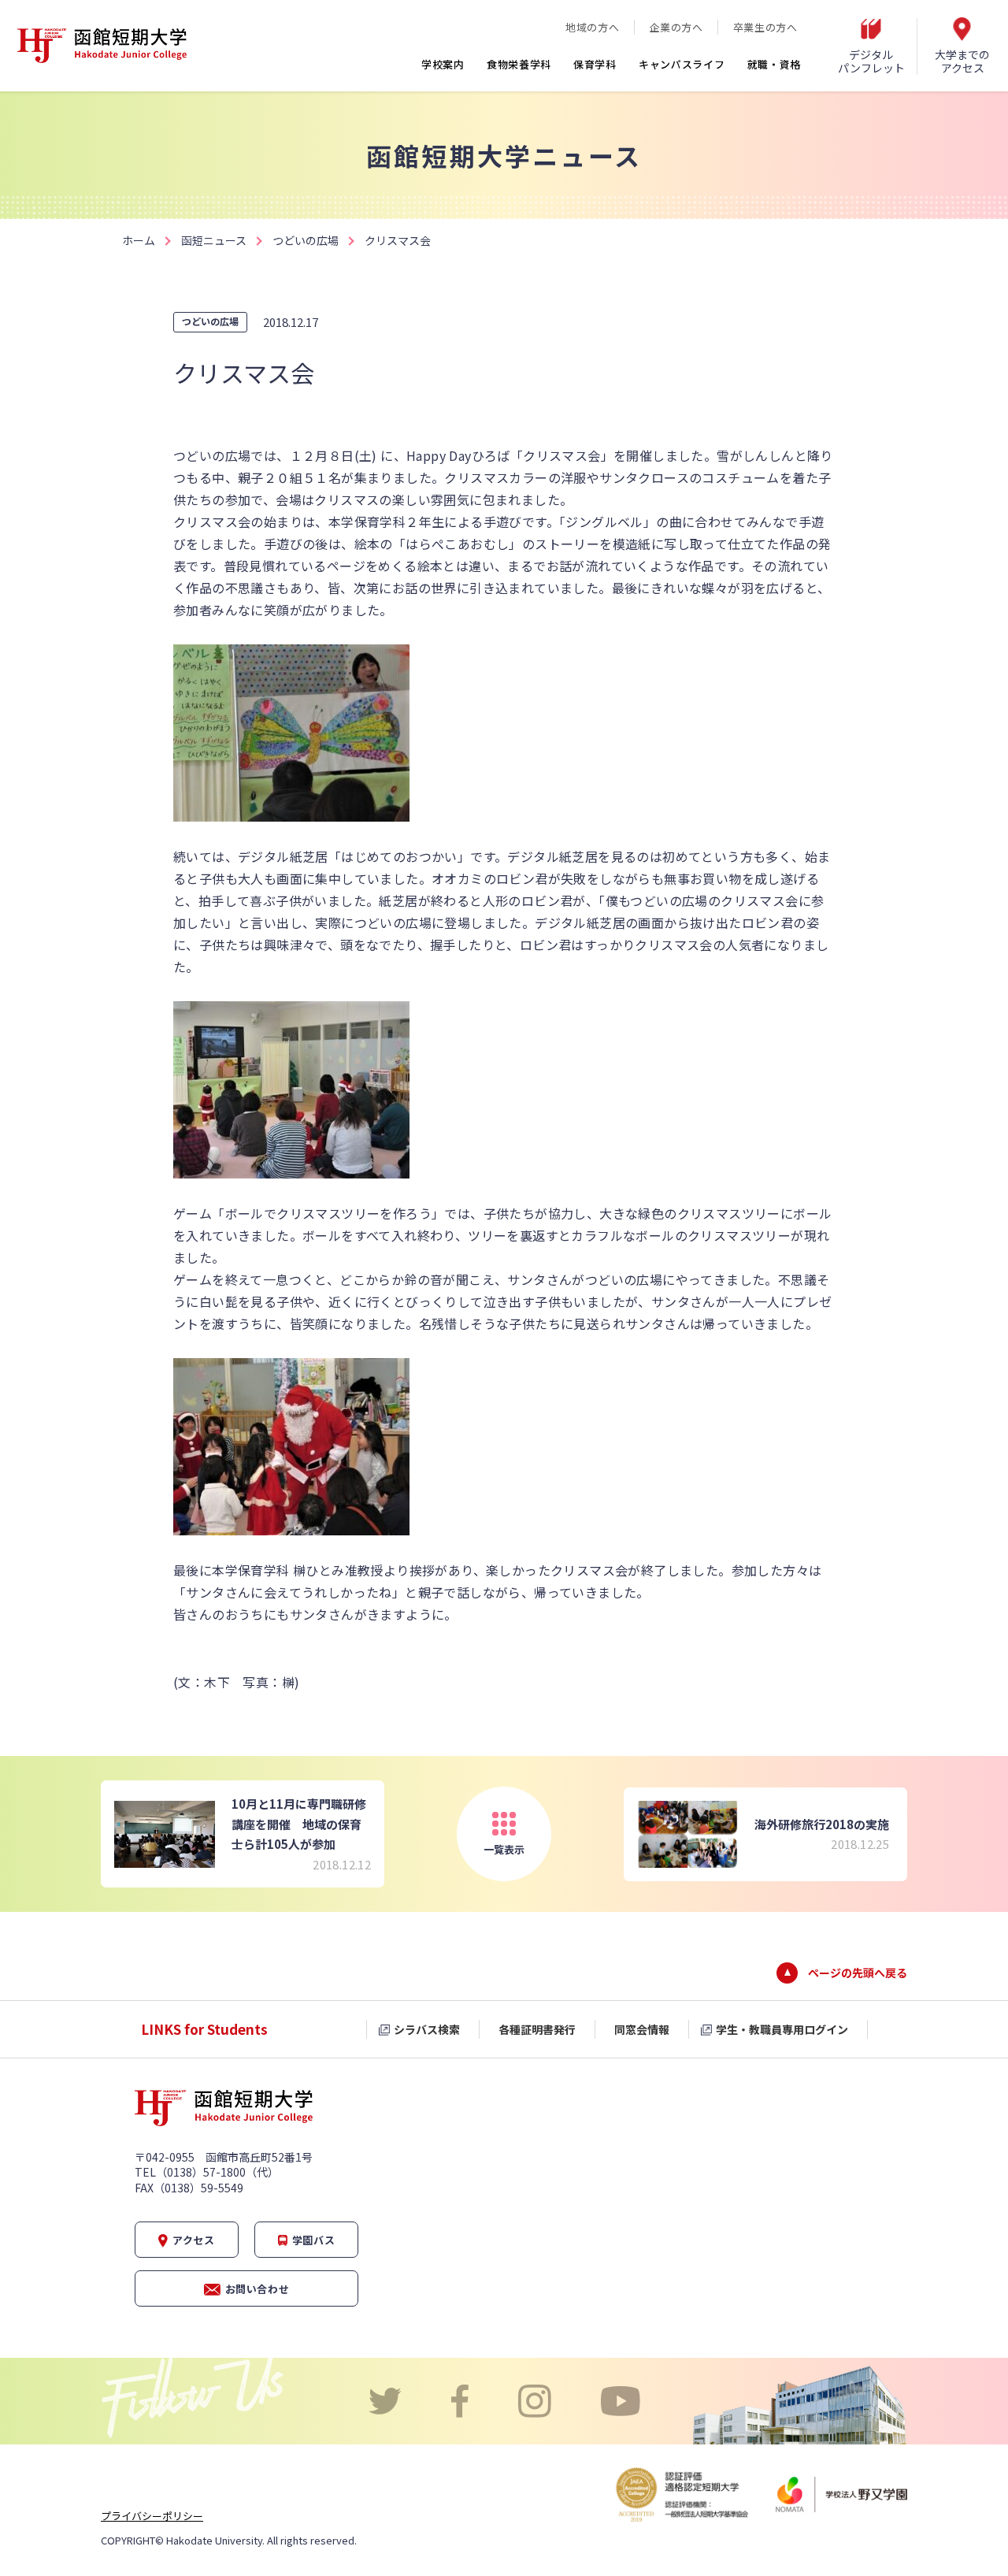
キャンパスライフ (682, 64)
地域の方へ (592, 27)
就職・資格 (775, 64)
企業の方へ (676, 27)
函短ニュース (214, 240)
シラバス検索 (427, 2029)
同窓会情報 (642, 2029)
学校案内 (443, 64)
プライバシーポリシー (152, 2516)
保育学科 (595, 64)
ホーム (139, 240)
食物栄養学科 (519, 64)
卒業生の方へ (765, 27)
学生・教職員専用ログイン (782, 2029)
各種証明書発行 (537, 2029)
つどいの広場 (306, 240)
